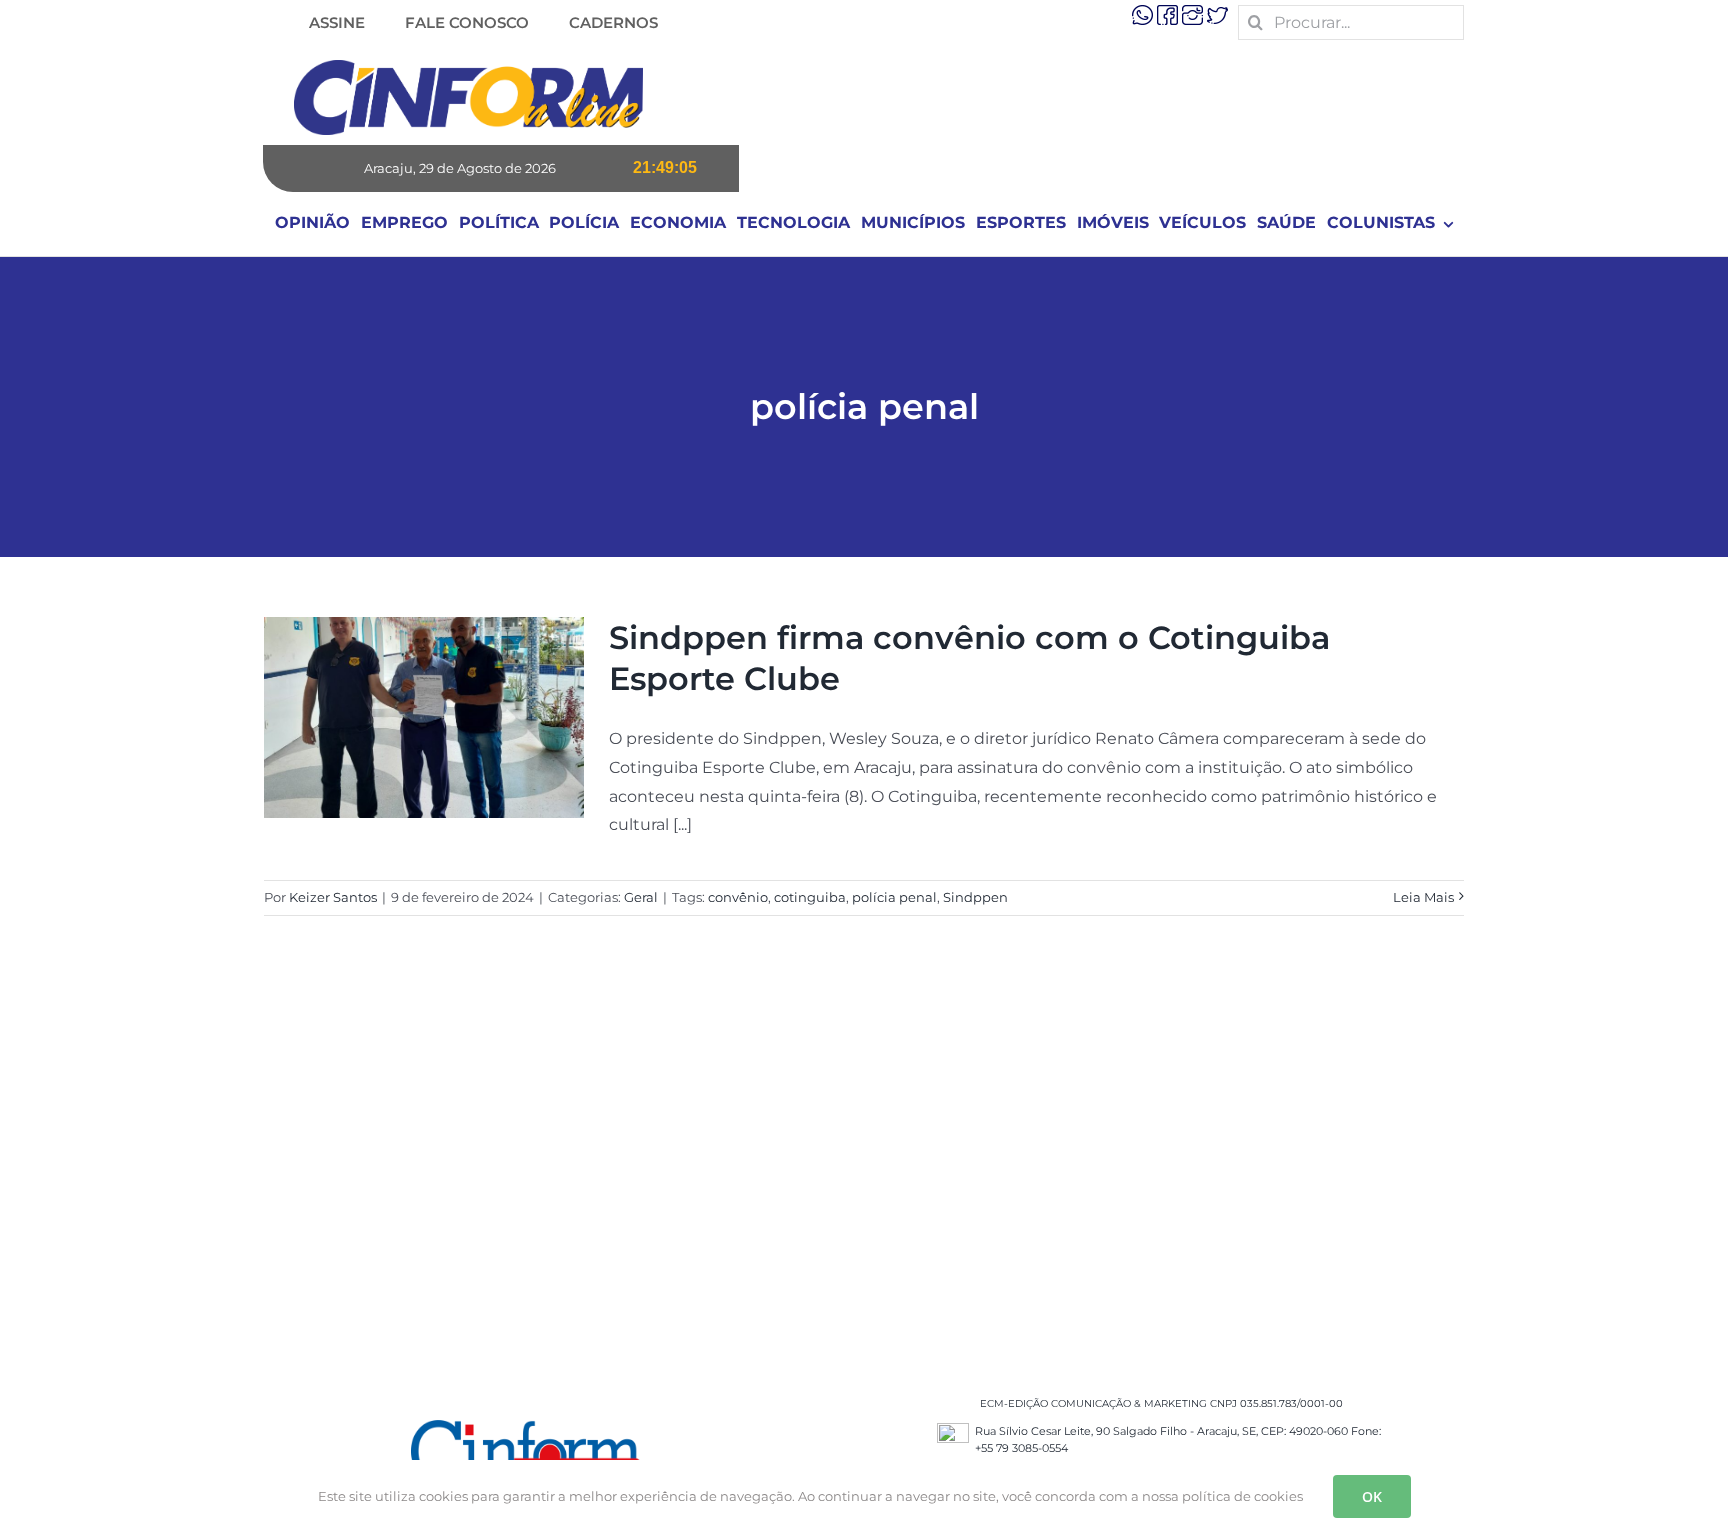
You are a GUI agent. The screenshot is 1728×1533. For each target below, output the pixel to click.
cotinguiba (810, 897)
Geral (641, 897)
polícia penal (894, 897)
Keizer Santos (333, 897)
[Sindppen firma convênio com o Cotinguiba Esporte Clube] (424, 718)
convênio (738, 897)
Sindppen (975, 897)
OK (1372, 1496)
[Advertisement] (864, 1175)
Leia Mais (1423, 897)
